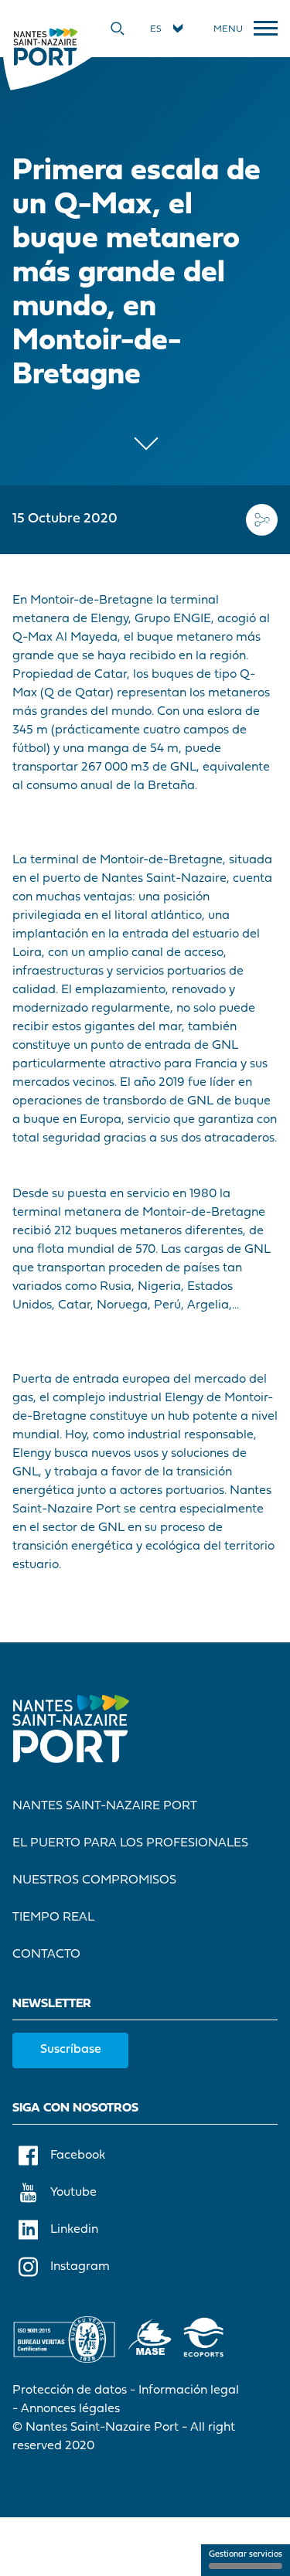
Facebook (78, 2156)
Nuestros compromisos (94, 1880)
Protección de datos (70, 2391)
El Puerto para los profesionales (130, 1843)
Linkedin (74, 2230)
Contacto (46, 1955)
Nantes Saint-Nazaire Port (105, 1806)
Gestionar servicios (246, 2555)
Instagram (80, 2267)
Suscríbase (71, 2050)
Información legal (189, 2391)
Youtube (73, 2193)
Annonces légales (70, 2409)
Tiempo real (53, 1918)
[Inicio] (45, 46)
